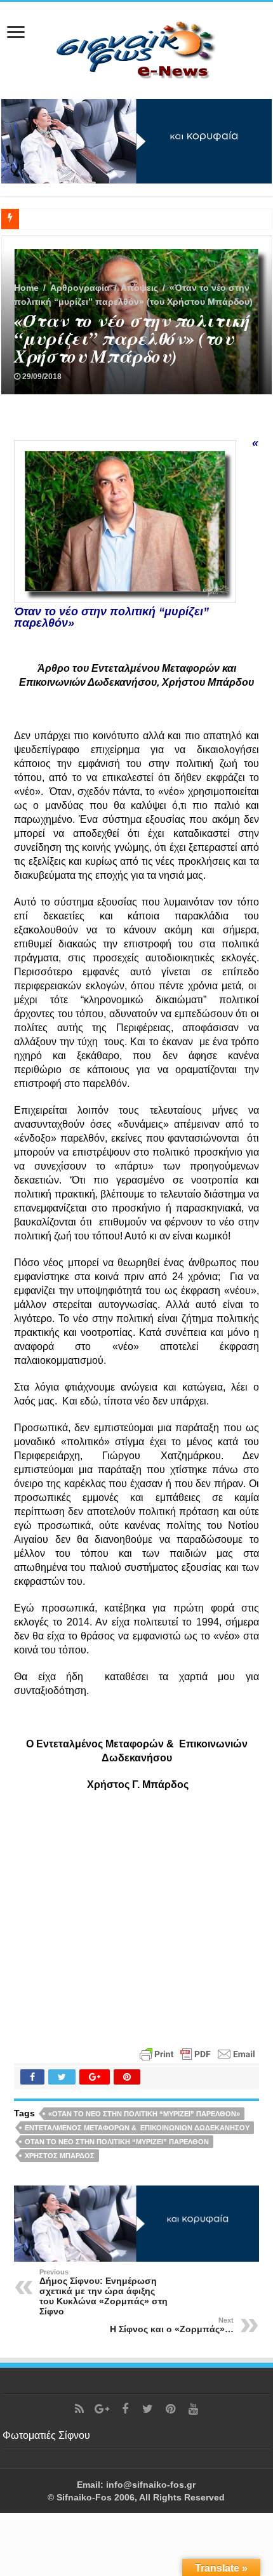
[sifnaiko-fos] (136, 48)
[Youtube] (194, 2409)
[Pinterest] (171, 2409)
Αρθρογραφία (80, 288)
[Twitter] (148, 2409)
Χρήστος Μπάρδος (60, 2156)
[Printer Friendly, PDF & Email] (197, 2053)
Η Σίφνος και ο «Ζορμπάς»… (172, 2325)
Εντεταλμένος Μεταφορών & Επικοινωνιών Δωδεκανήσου (137, 2128)
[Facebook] (125, 2409)
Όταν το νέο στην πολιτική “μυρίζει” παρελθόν (117, 2142)
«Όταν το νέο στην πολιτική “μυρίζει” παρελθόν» (144, 2114)
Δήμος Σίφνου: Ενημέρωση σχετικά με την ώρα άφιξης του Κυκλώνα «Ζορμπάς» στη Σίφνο (103, 2292)
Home (26, 288)
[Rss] (79, 2409)
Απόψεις (139, 288)
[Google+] (102, 2409)
